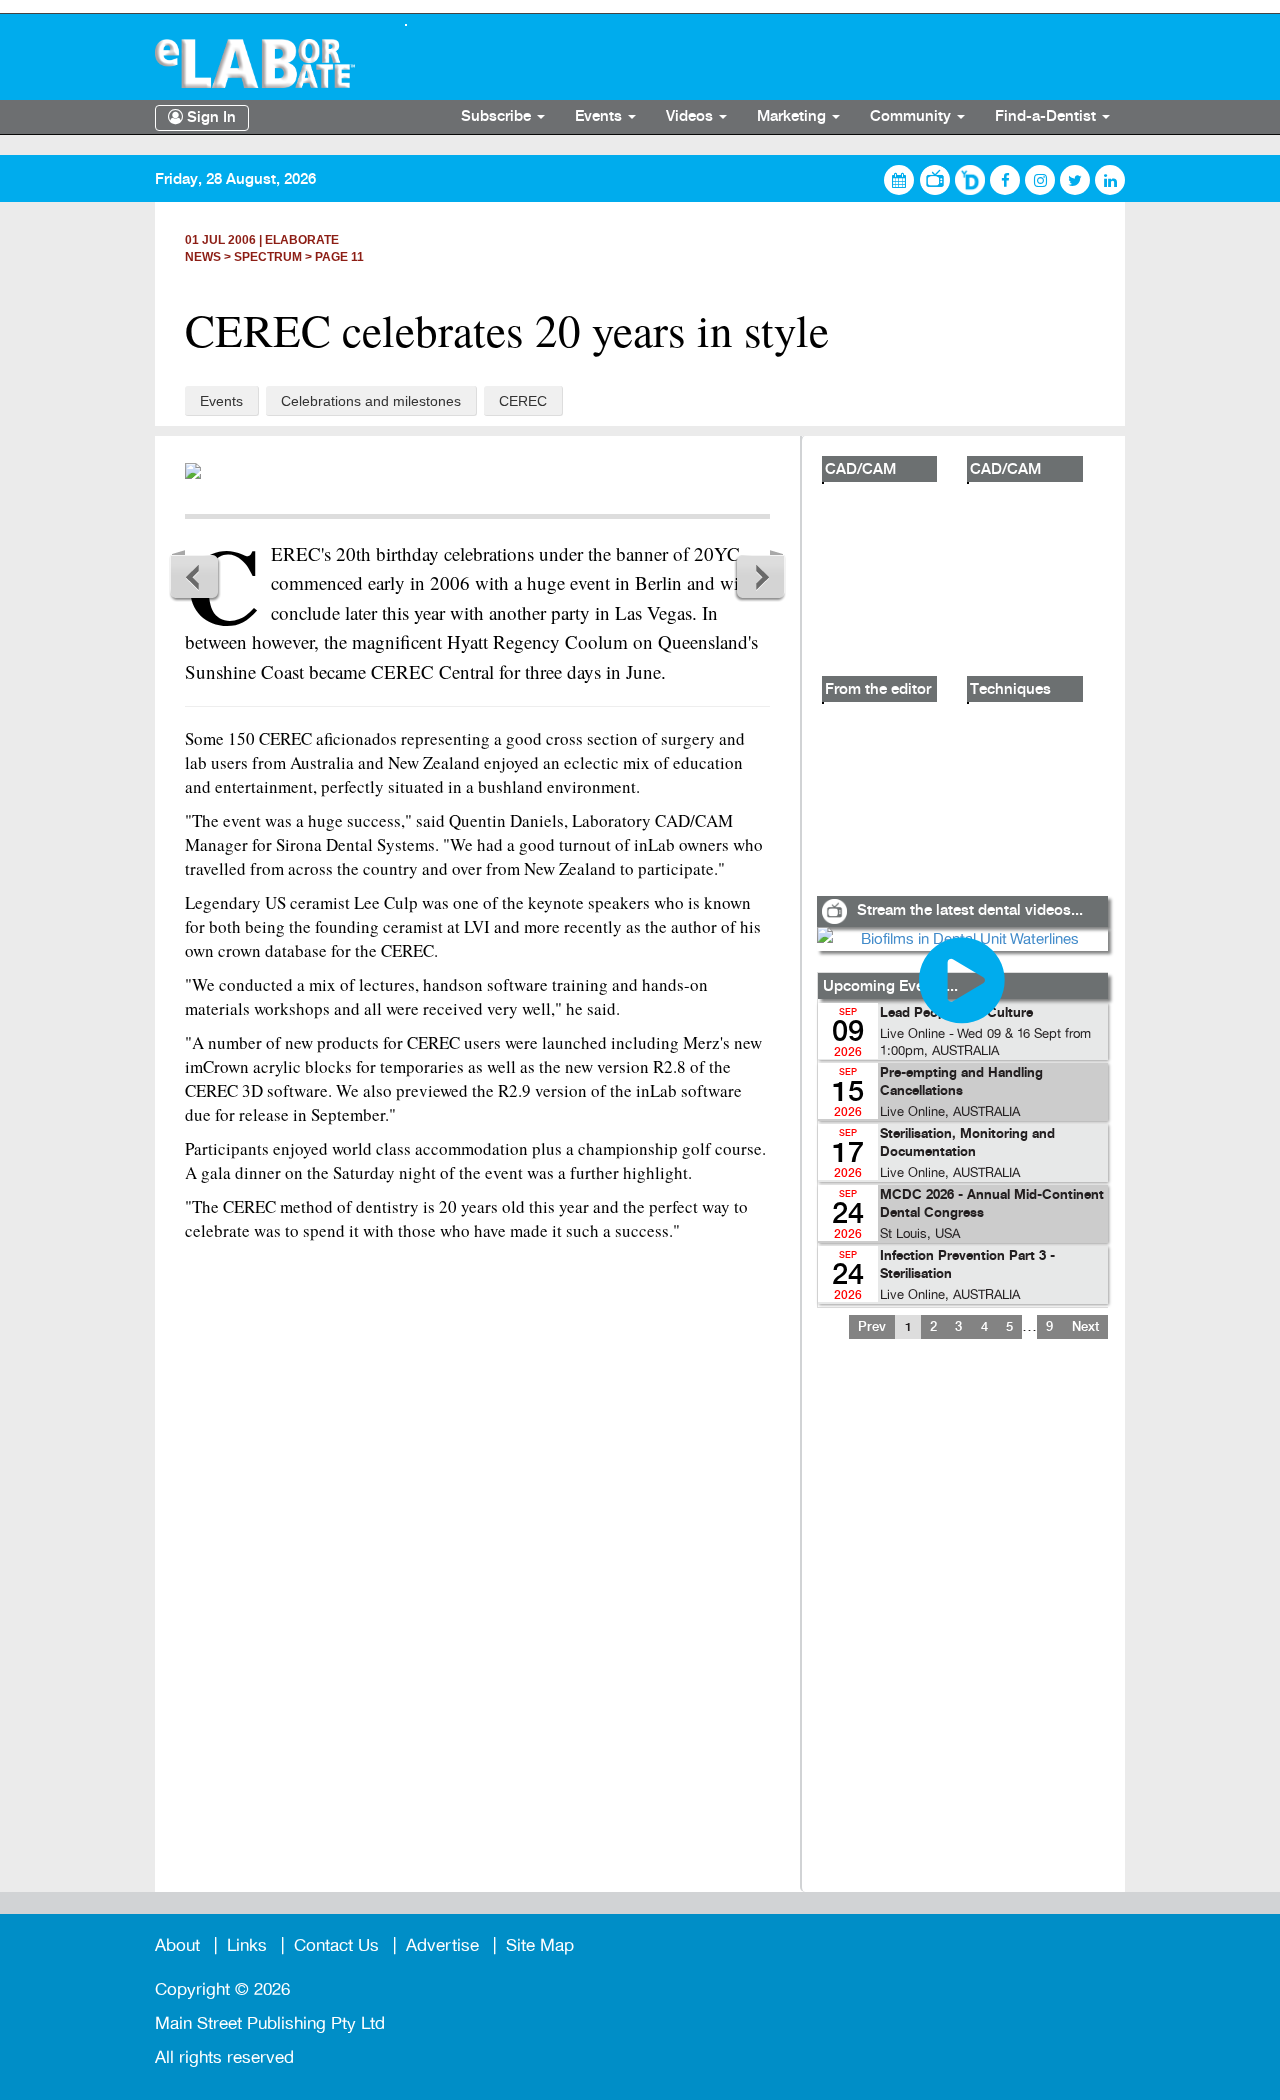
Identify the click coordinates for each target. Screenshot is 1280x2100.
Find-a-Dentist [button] (1047, 117)
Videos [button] (691, 117)
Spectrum (268, 257)
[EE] (265, 63)
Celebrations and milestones (371, 401)
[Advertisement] (962, 1628)
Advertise (442, 1945)
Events (221, 401)
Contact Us (336, 1945)
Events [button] (600, 117)
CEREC (523, 401)
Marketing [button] (793, 117)
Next (760, 576)
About (177, 1945)
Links (247, 1945)
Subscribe (498, 117)
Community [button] (912, 117)
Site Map (540, 1945)
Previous (195, 576)
